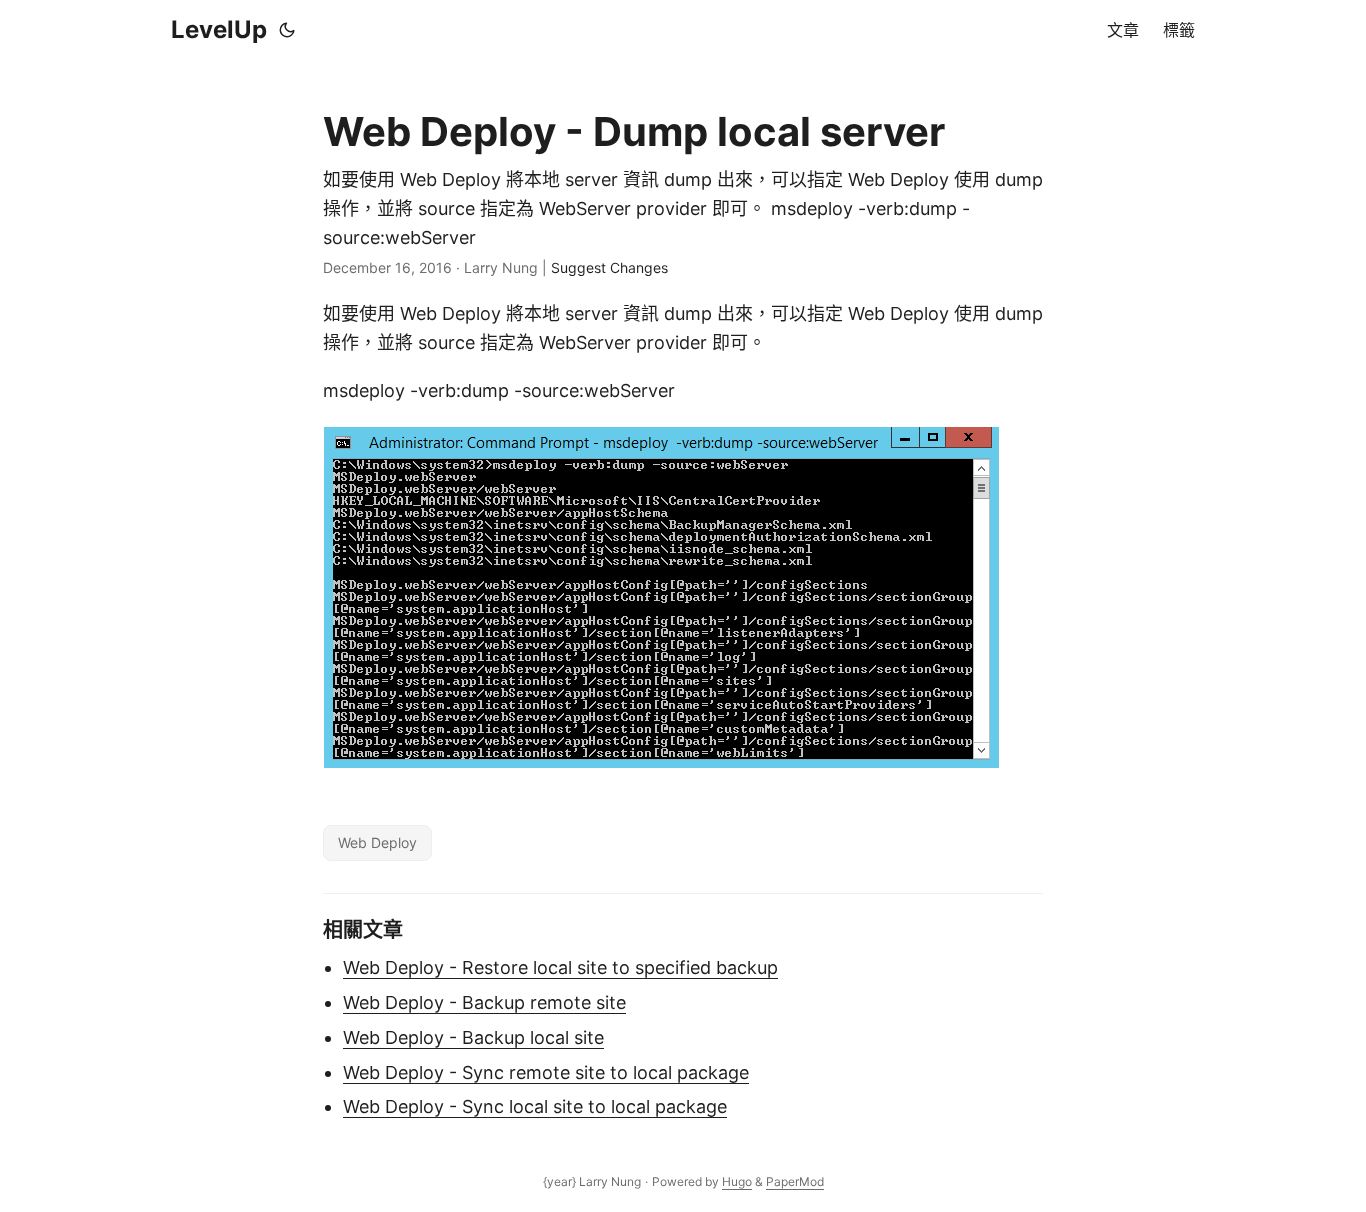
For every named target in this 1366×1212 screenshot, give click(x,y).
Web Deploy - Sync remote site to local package (546, 1072)
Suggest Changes (609, 267)
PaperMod (795, 1181)
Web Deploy (377, 842)
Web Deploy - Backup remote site (484, 1002)
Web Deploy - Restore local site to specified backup (560, 967)
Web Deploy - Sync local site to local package (535, 1106)
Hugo (737, 1181)
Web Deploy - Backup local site (473, 1037)
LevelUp (219, 29)
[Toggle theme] (287, 30)
